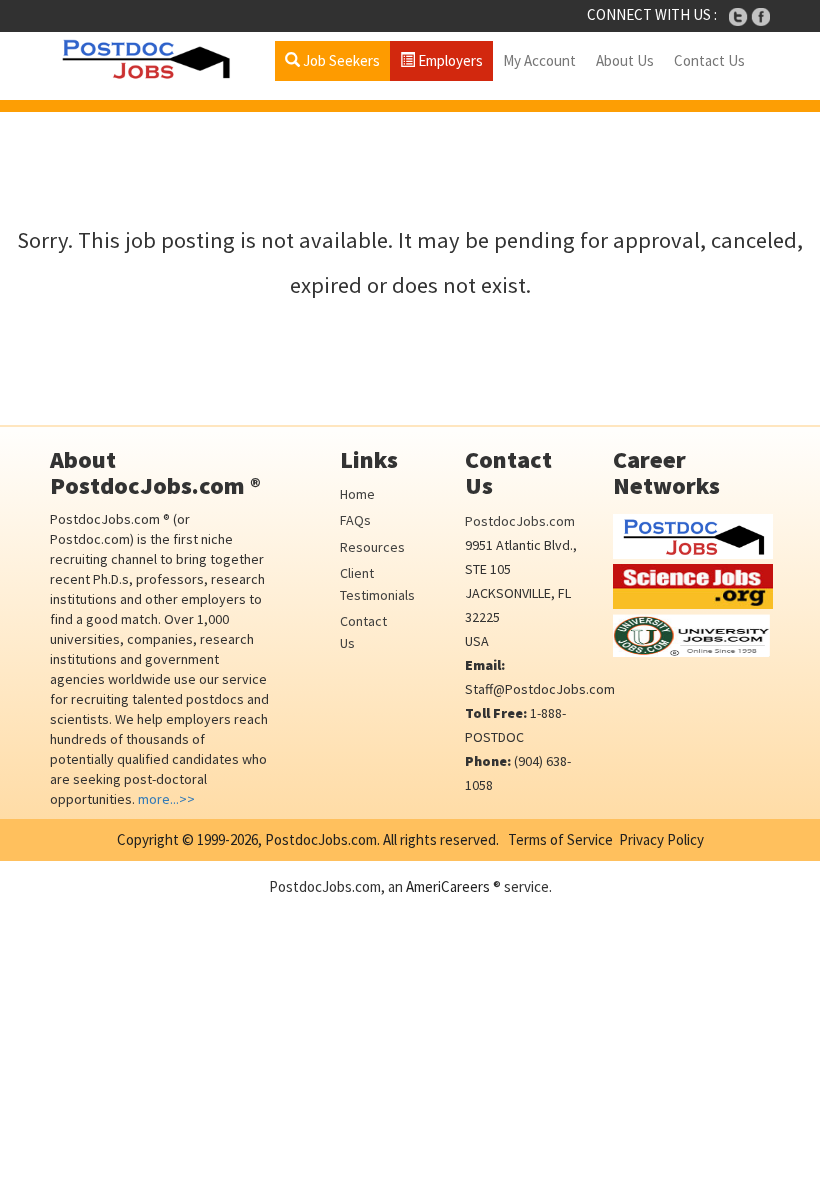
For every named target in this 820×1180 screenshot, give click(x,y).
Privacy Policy (661, 839)
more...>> (166, 799)
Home (357, 494)
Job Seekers (340, 60)
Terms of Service (560, 839)
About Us (625, 60)
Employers (449, 60)
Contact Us (709, 60)
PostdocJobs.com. (321, 839)
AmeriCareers (448, 886)
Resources (372, 547)
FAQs (355, 520)
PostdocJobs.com (520, 521)
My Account (539, 60)
